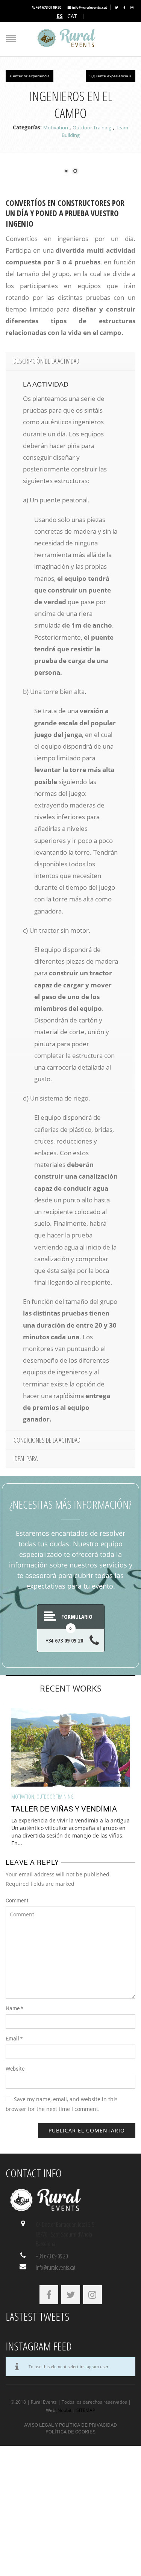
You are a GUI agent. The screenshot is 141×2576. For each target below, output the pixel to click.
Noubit (64, 2410)
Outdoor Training (92, 127)
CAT (72, 16)
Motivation (56, 127)
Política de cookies (70, 2432)
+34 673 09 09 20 (49, 7)
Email (14, 2038)
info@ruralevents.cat (89, 7)
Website (15, 2069)
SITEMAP (86, 2410)
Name (14, 2008)
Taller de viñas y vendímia (64, 1808)
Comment (17, 1900)
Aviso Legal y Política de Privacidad (70, 2425)
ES (60, 16)
